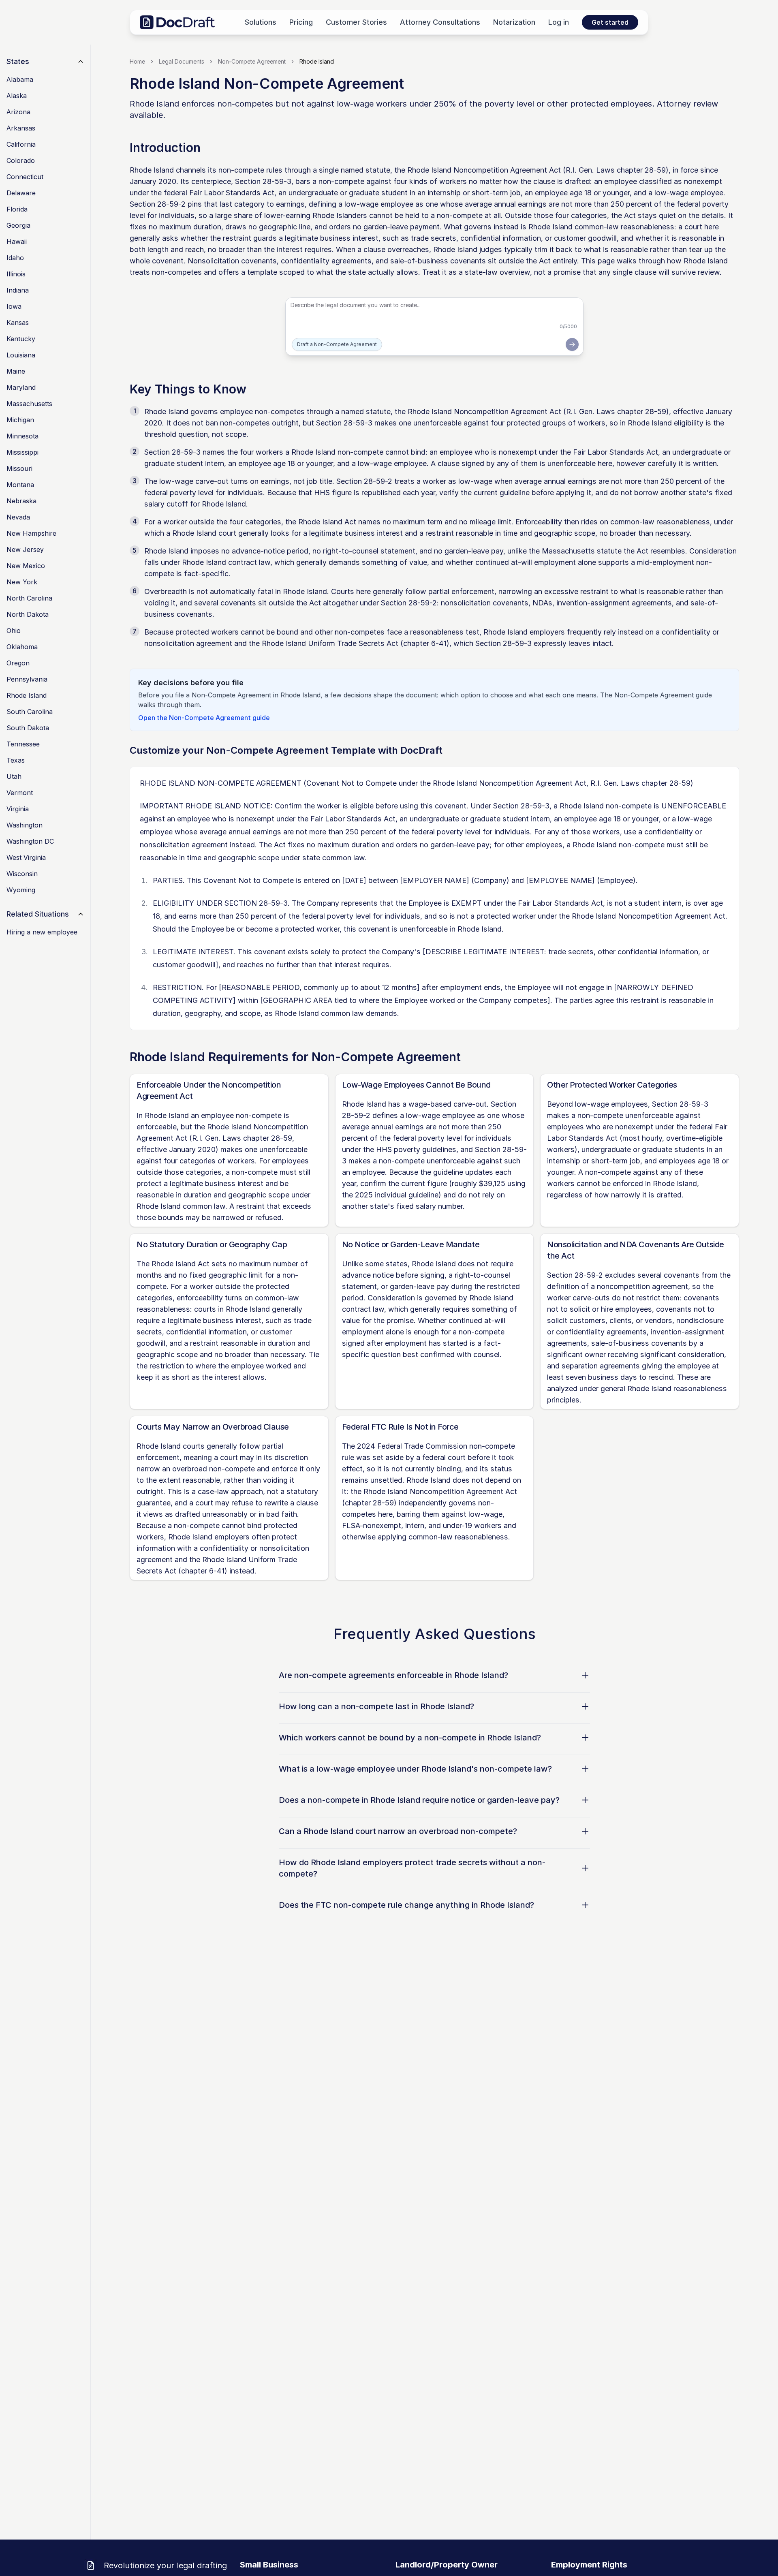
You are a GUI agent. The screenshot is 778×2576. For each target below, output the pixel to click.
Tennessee (23, 744)
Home (137, 61)
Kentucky (21, 339)
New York (22, 582)
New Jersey (25, 549)
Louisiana (21, 355)
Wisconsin (22, 874)
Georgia (18, 225)
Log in (559, 22)
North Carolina (29, 598)
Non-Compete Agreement (252, 61)
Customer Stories (356, 22)
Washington (25, 825)
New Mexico (26, 566)
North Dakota (28, 614)
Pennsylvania (27, 679)
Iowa (14, 306)
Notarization (514, 22)
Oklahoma (22, 647)
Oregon (18, 663)
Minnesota (22, 436)
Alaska (17, 96)
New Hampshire (31, 533)
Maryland (21, 387)
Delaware (21, 193)
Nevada (18, 517)
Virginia (18, 809)
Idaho (15, 258)
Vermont (20, 793)
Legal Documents (182, 61)
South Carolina (30, 712)
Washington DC (30, 841)
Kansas (18, 323)
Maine (16, 371)
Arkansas (21, 128)
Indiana (18, 290)
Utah (14, 776)
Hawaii (17, 242)
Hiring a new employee (42, 932)
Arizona (18, 112)
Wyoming (21, 890)
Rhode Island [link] (317, 61)
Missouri (19, 468)
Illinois (16, 274)
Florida (17, 209)
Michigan (20, 420)
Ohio (14, 631)
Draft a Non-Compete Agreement (337, 344)
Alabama (20, 79)
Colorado (21, 160)
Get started (610, 22)
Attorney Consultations (440, 22)
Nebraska (21, 501)
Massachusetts (29, 404)
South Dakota (28, 728)
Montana (20, 485)
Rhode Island (27, 695)
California (21, 144)
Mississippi (22, 452)
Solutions (261, 22)
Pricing (301, 22)
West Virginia (26, 857)
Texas (16, 760)
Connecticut (25, 177)
